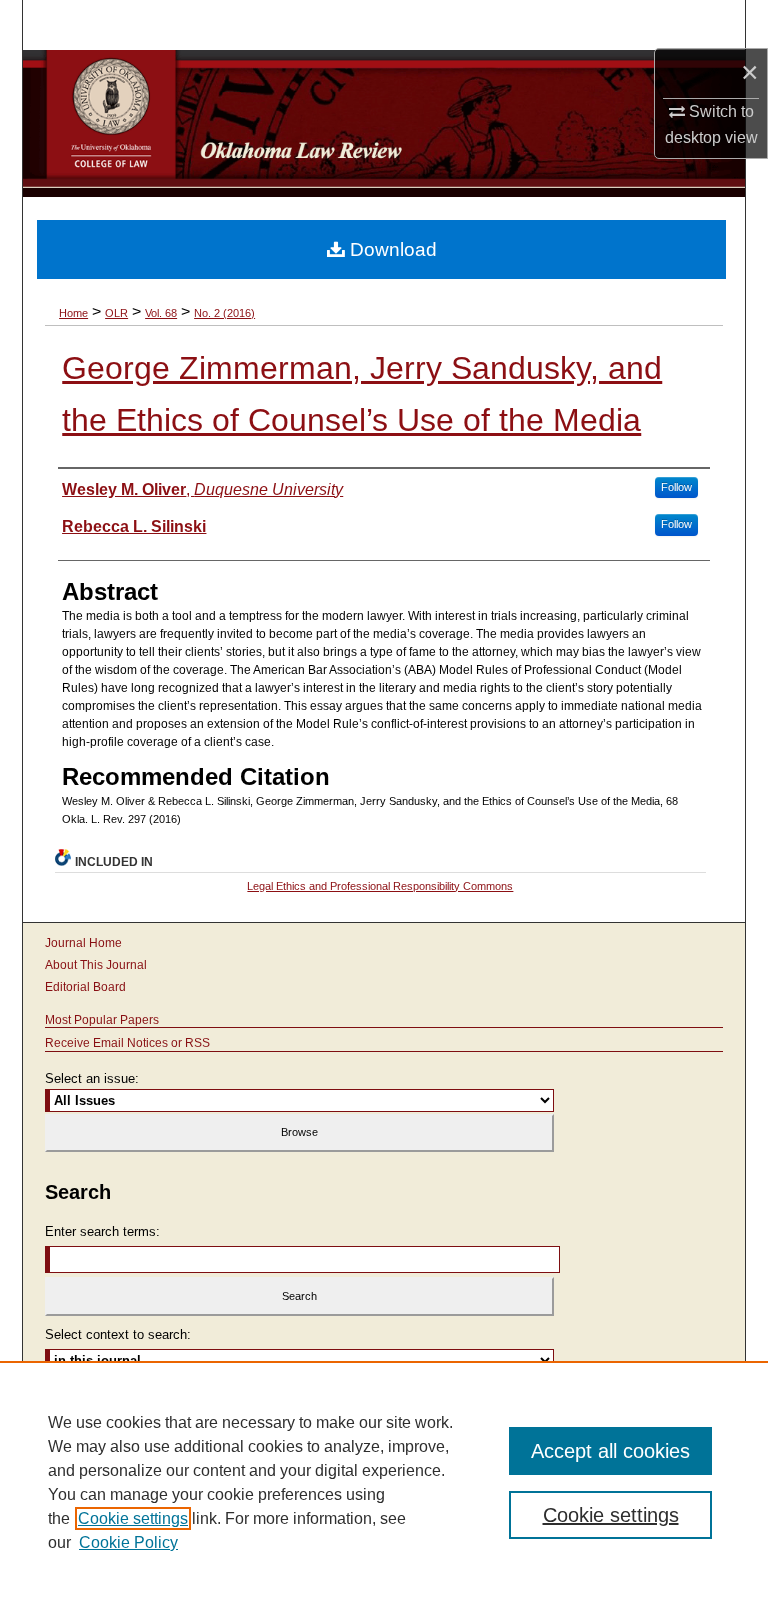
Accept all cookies (610, 1451)
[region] (384, 1482)
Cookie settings (133, 1518)
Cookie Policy (128, 1542)
